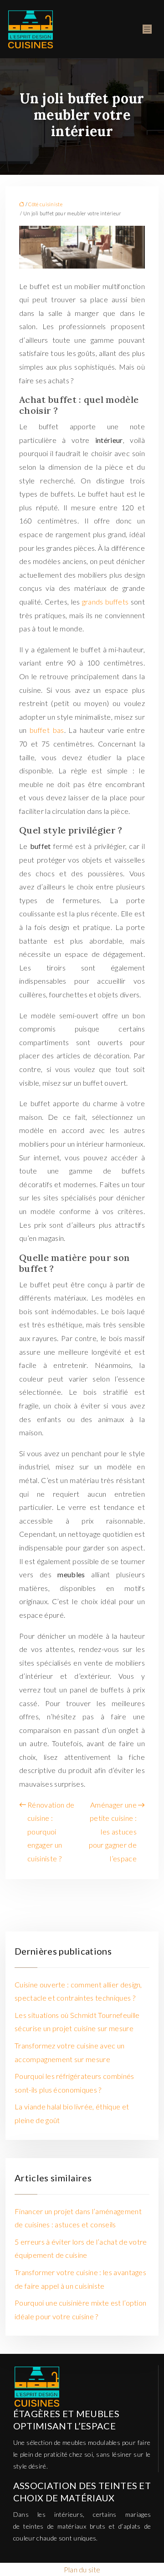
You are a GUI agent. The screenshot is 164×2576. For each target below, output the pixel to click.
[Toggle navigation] (147, 29)
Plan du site (82, 2569)
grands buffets (106, 602)
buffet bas (47, 730)
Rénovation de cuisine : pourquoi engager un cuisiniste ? (51, 1832)
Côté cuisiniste (45, 204)
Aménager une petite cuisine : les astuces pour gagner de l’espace (113, 1832)
